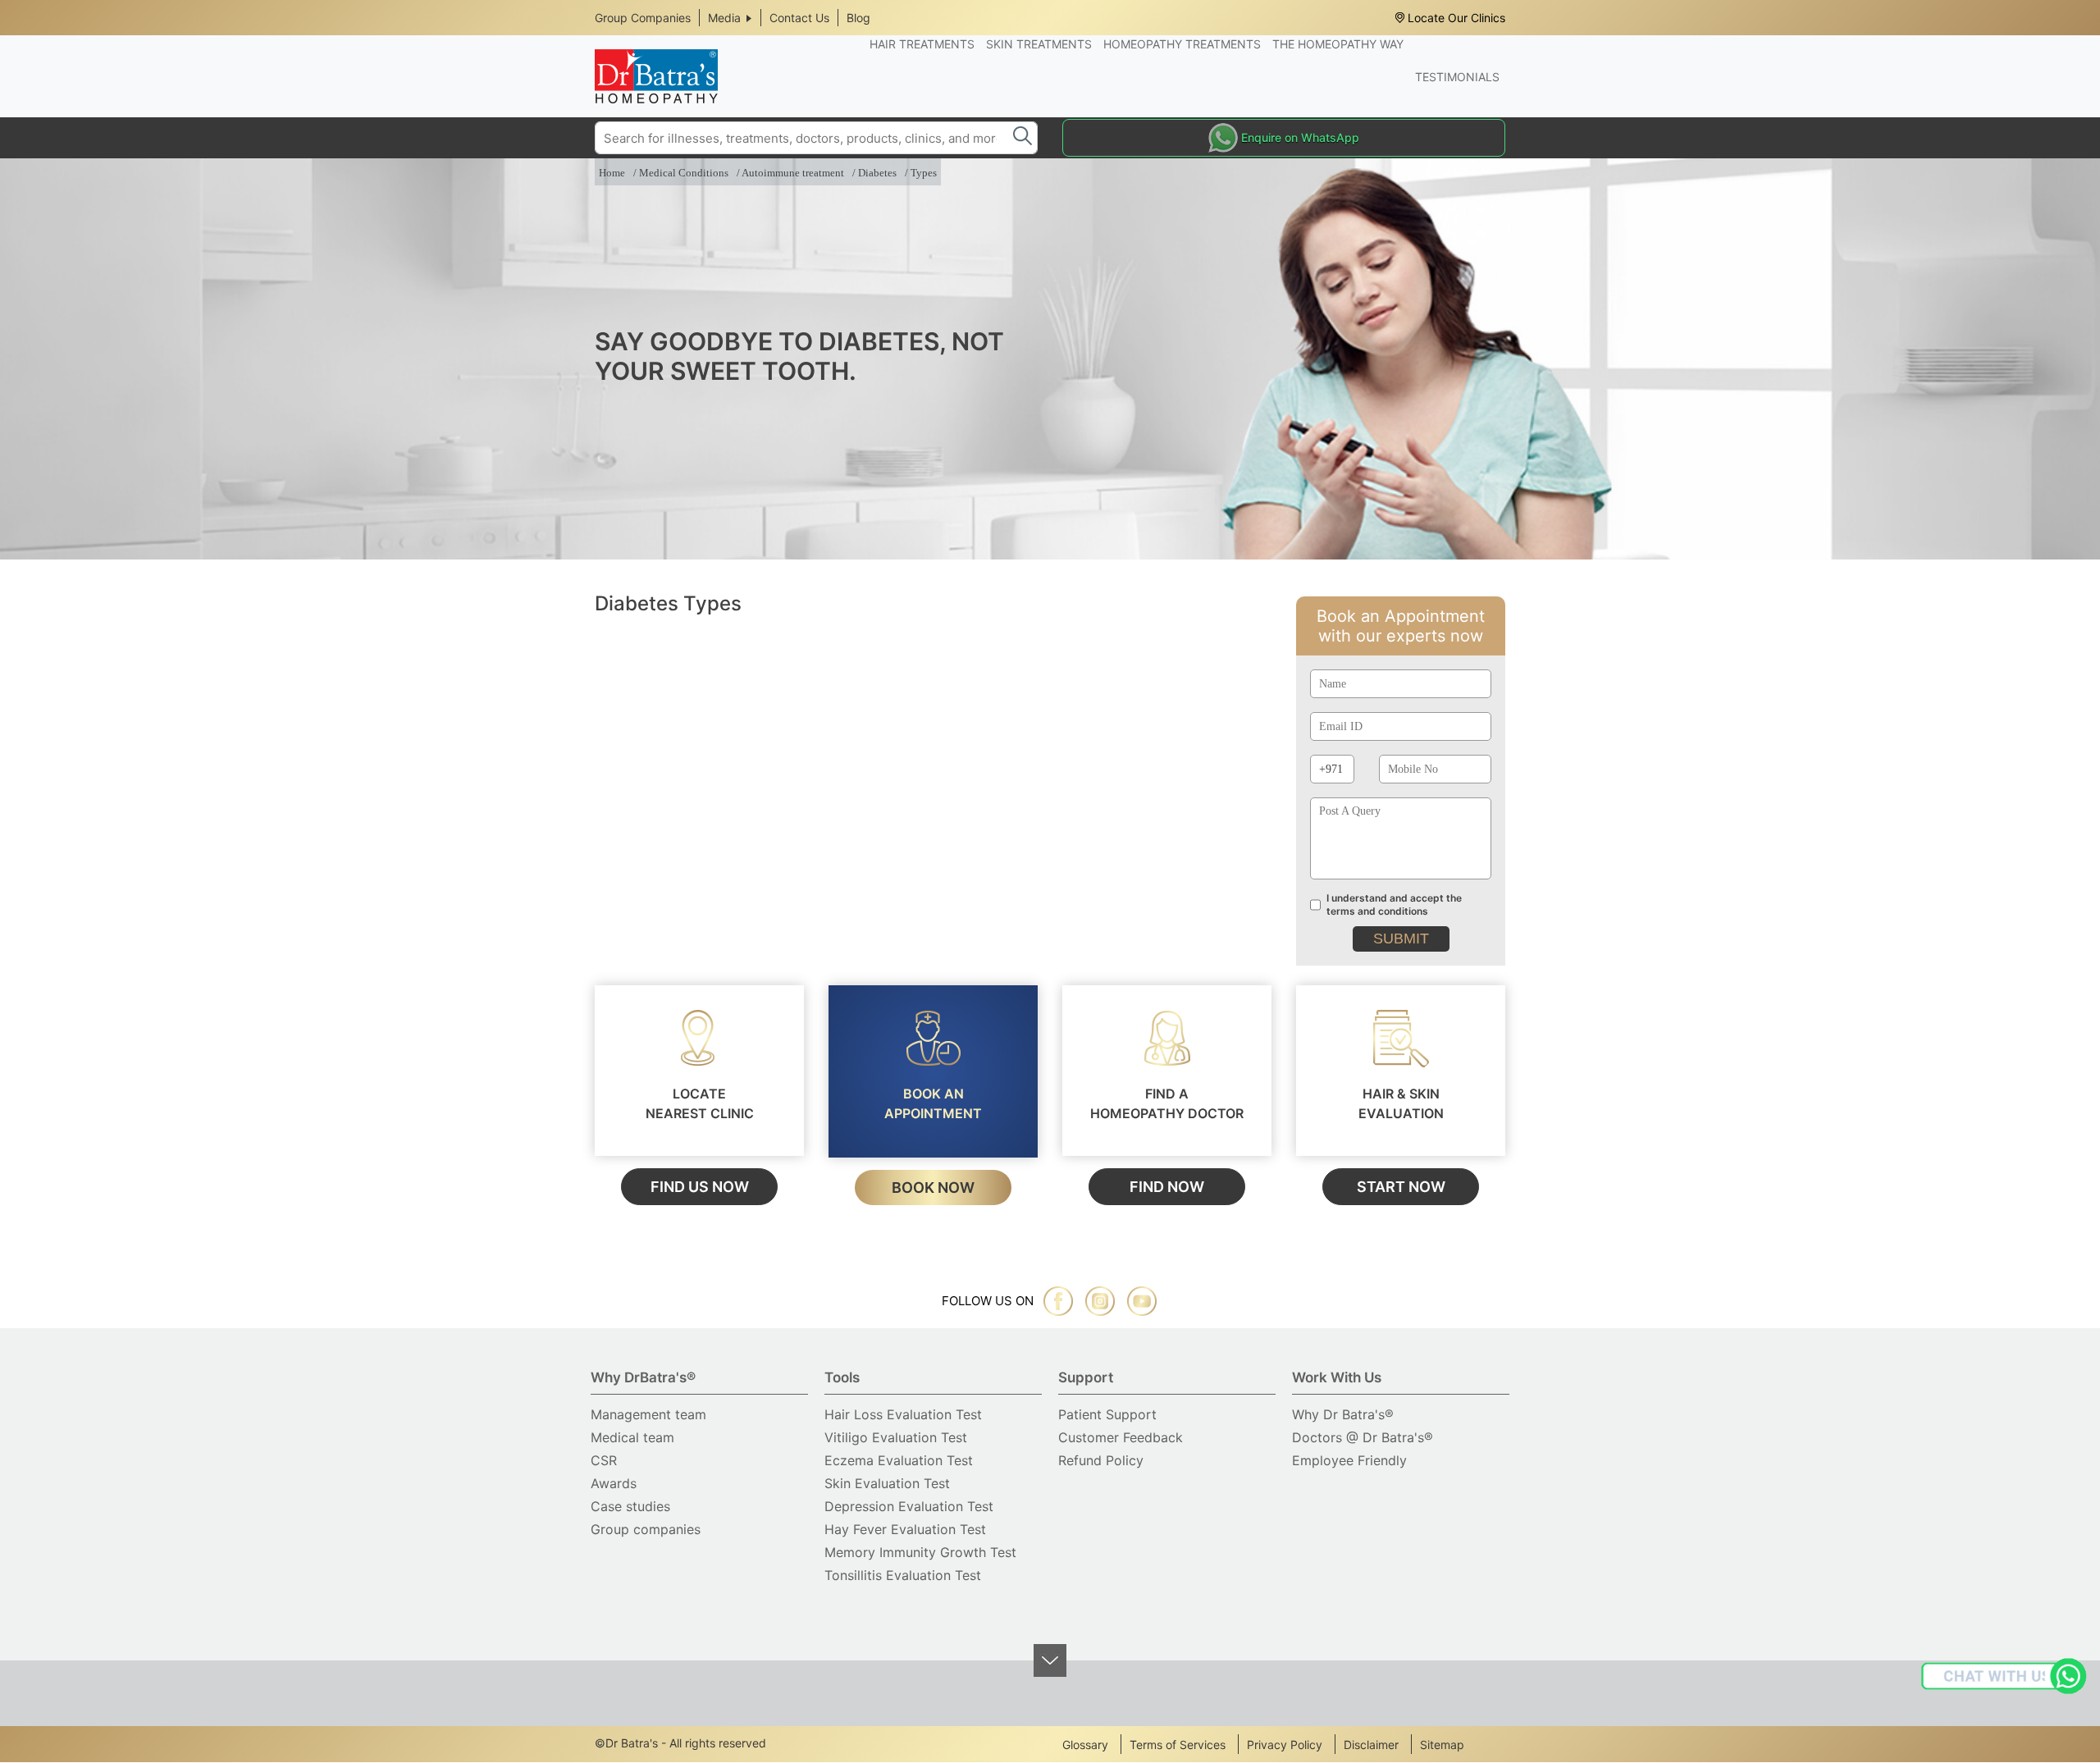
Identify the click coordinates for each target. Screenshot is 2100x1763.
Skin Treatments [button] (1039, 44)
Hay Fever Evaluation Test (905, 1529)
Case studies (630, 1506)
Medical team (632, 1437)
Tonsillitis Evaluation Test (903, 1575)
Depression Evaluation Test (909, 1506)
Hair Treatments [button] (922, 44)
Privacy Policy (1285, 1745)
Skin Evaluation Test (887, 1483)
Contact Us (799, 18)
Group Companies (643, 18)
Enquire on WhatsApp (1300, 137)
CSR (604, 1460)
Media (724, 18)
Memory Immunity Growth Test (920, 1552)
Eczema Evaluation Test (899, 1460)
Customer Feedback (1121, 1437)
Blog (858, 18)
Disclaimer (1371, 1745)
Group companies (646, 1529)
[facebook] (1058, 1301)
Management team (648, 1414)
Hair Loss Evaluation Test (903, 1414)
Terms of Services (1178, 1745)
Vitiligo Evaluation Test (896, 1437)
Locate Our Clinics (1456, 18)
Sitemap (1442, 1745)
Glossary (1085, 1745)
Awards (614, 1483)
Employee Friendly (1349, 1460)
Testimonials (1457, 77)
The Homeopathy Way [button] (1338, 44)
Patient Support (1107, 1414)
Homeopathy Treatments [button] (1182, 44)
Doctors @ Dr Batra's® (1363, 1437)
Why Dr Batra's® (1343, 1414)
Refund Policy (1101, 1460)
